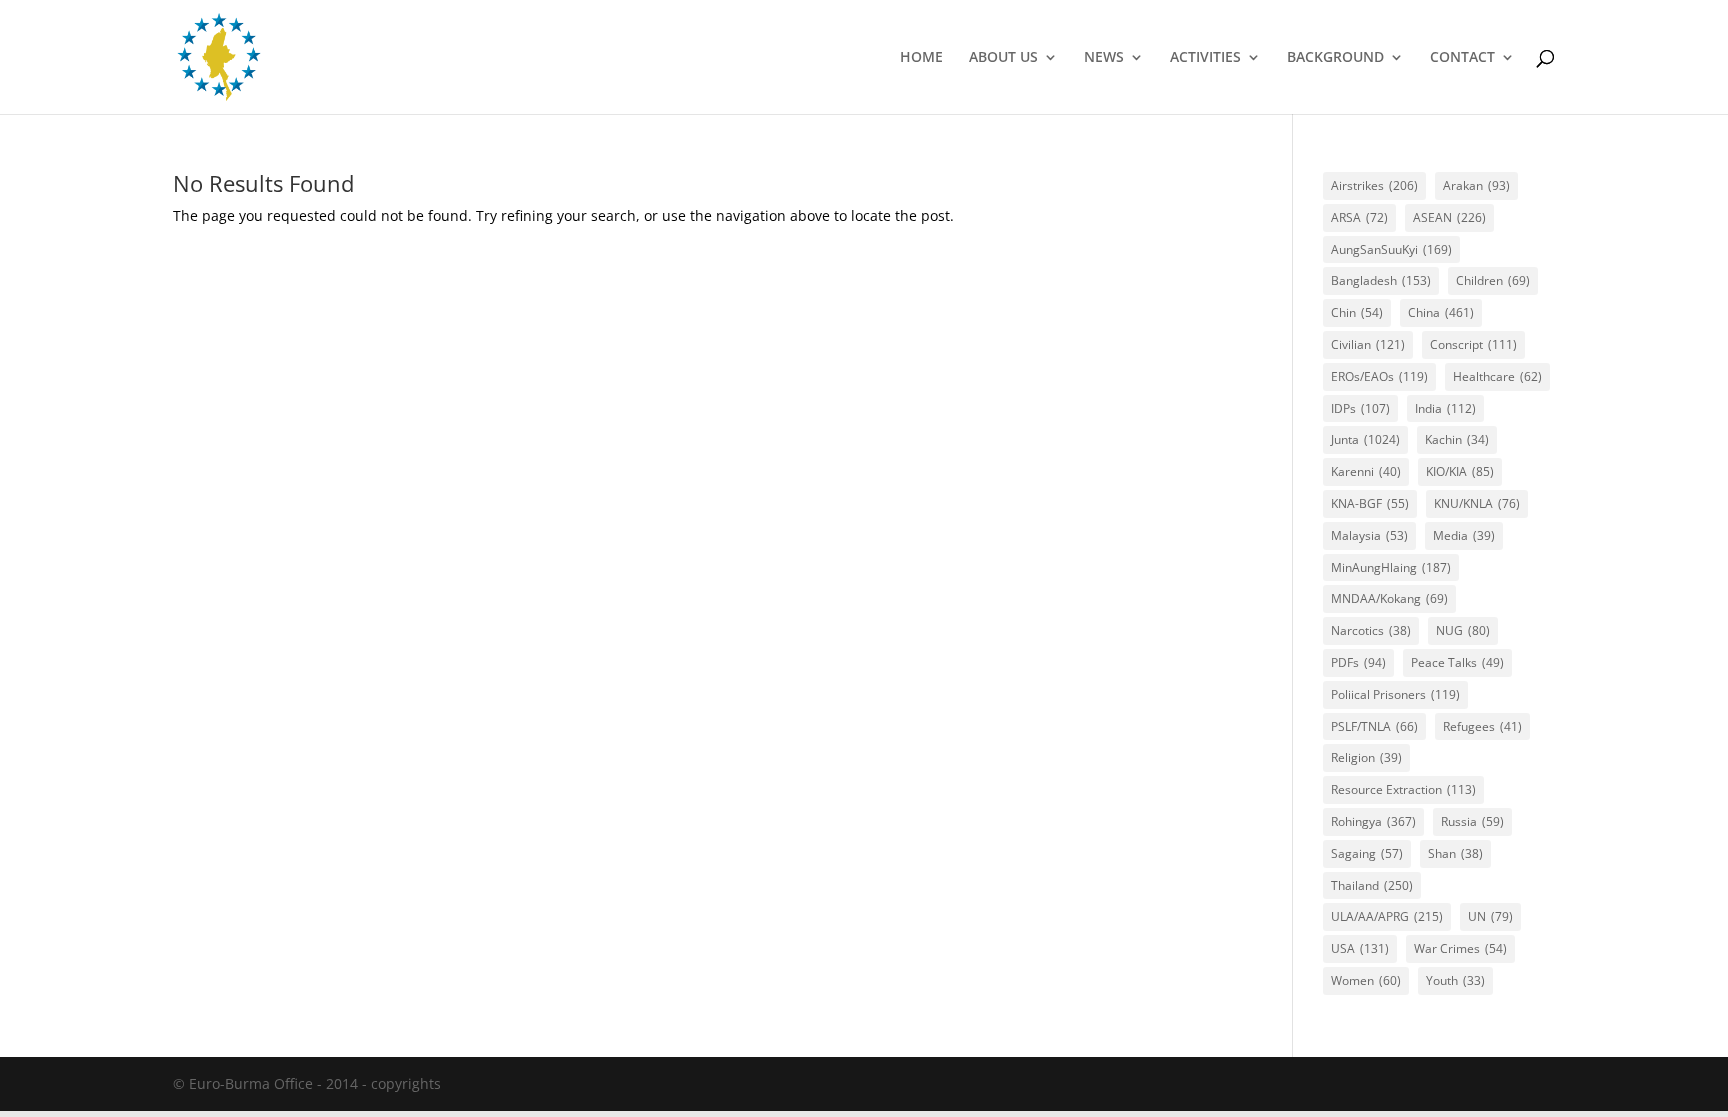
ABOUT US (1003, 58)
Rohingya (1373, 821)
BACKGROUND (1335, 58)
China (1441, 312)
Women (1366, 980)
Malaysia (1369, 535)
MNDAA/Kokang (1389, 598)
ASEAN (1449, 217)
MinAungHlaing (1391, 567)
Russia (1472, 821)
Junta (1365, 439)
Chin (1357, 312)
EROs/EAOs (1379, 376)
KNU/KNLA (1477, 503)
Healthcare (1497, 376)
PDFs (1358, 662)
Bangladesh (1381, 280)
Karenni (1366, 471)
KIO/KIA (1460, 471)
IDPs (1360, 408)
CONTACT (1462, 58)
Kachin (1457, 439)
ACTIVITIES (1205, 58)
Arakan (1476, 185)
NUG (1463, 630)
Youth (1455, 980)
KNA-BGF (1370, 503)
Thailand (1372, 885)
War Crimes (1460, 948)
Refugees (1482, 726)
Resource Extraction (1403, 789)
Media (1464, 535)
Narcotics (1371, 630)
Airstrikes (1374, 185)
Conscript (1473, 344)
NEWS (1104, 58)
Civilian (1368, 344)
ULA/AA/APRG (1387, 916)
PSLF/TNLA (1374, 726)
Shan (1455, 853)
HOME (921, 58)
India (1445, 408)
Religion (1366, 757)
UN (1490, 916)
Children (1493, 280)
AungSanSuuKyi (1391, 249)
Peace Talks (1457, 662)
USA (1360, 948)
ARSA (1359, 217)
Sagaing (1367, 853)
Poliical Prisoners (1395, 694)
